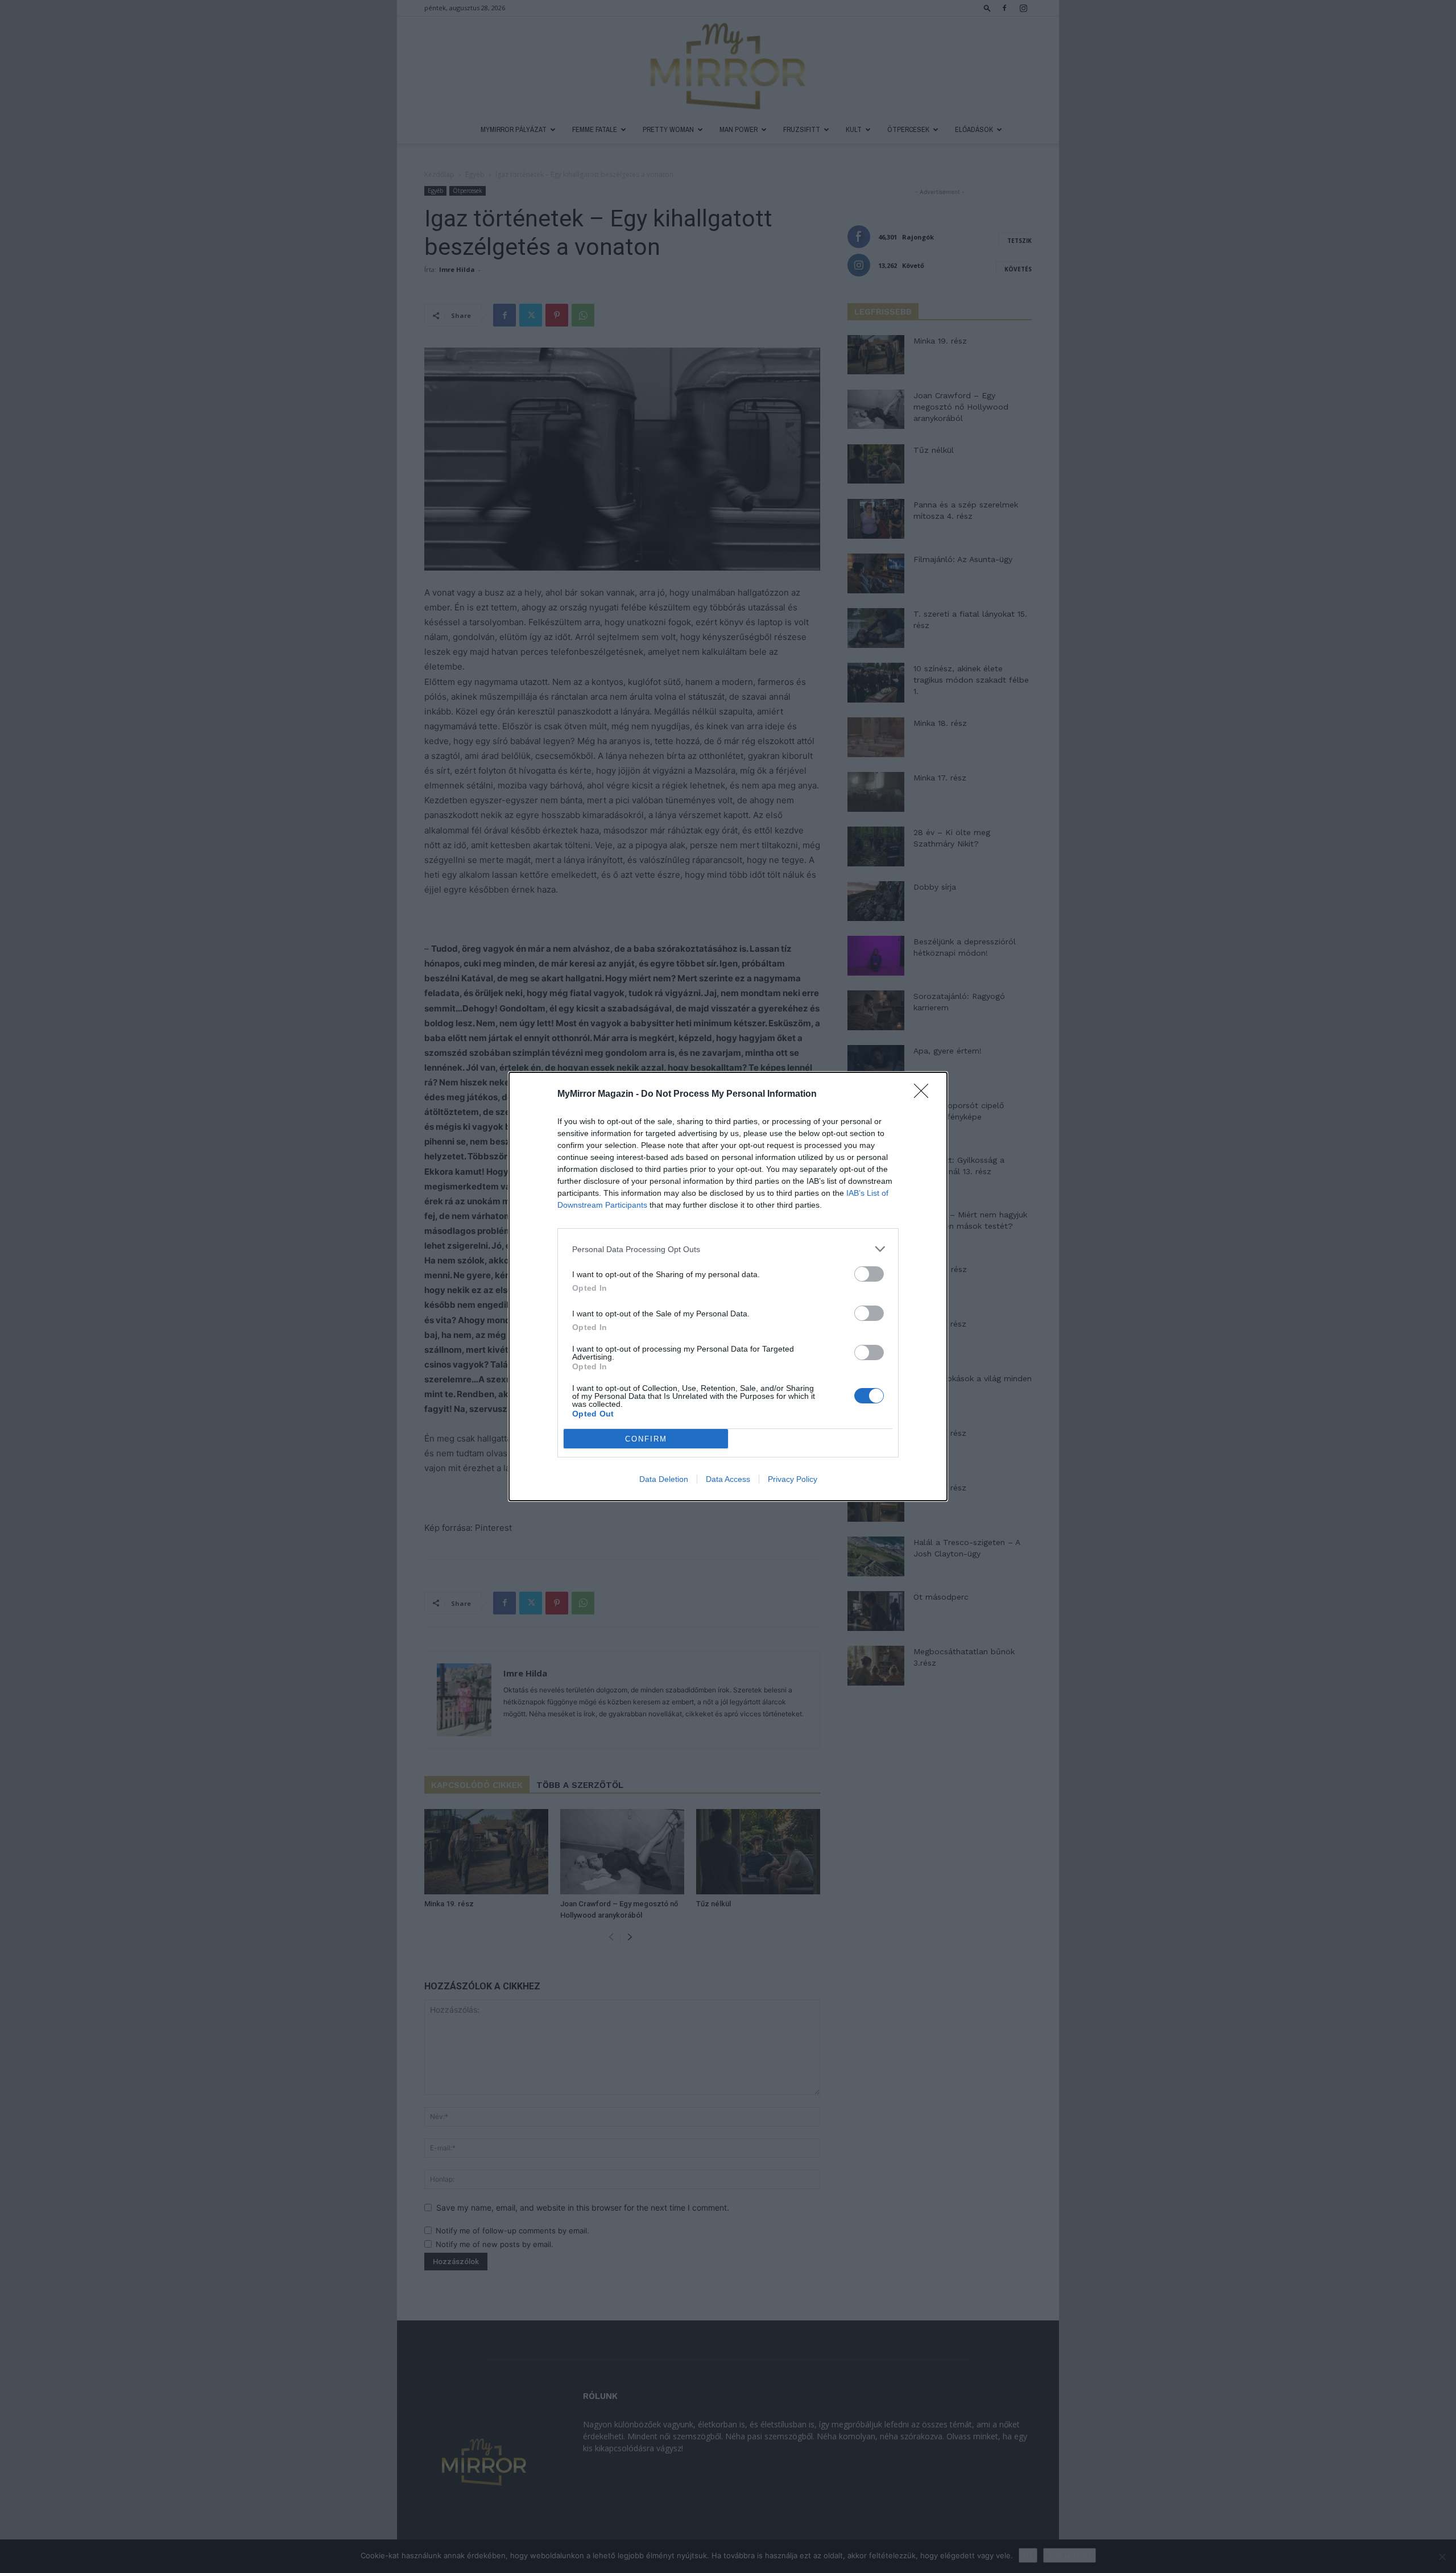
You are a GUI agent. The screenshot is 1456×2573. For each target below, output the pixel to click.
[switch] (869, 1274)
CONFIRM (646, 1439)
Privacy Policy (793, 1479)
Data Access (728, 1479)
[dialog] (728, 1286)
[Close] (925, 1095)
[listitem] (728, 1249)
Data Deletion (664, 1479)
